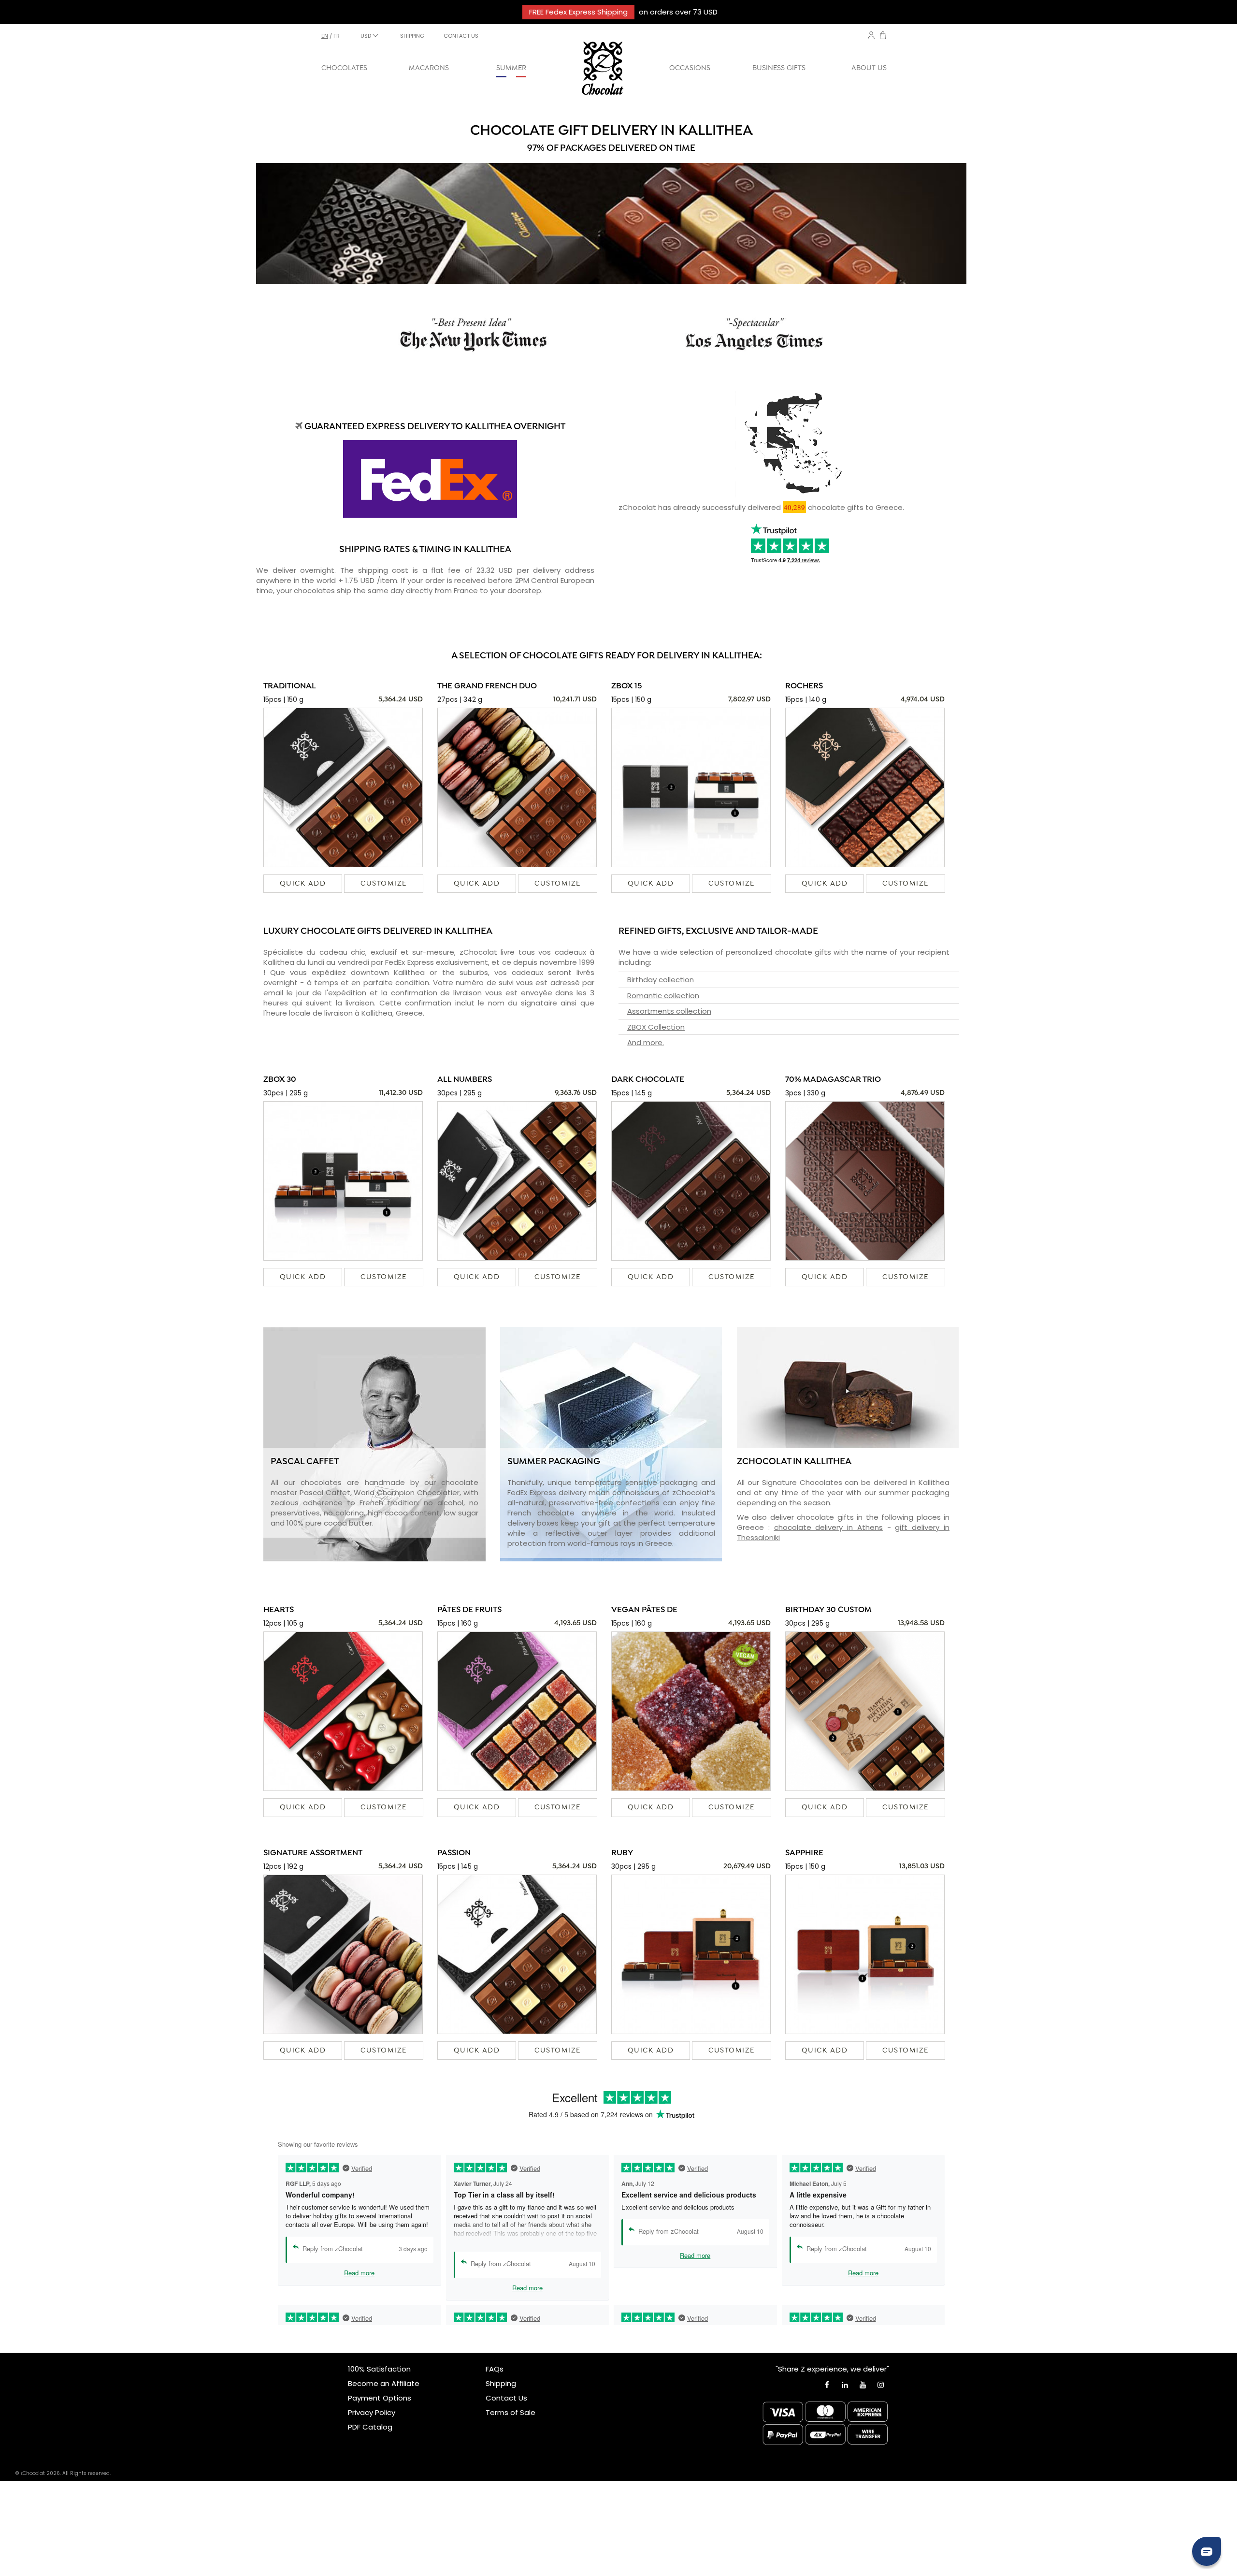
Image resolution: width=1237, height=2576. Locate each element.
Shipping (501, 2383)
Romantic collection (663, 996)
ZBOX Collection (656, 1027)
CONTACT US (461, 36)
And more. (646, 1042)
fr (337, 36)
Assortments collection (669, 1011)
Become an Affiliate (384, 2383)
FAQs (495, 2369)
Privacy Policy (372, 2412)
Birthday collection (661, 980)
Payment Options (380, 2398)
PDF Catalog (370, 2427)
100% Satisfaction (379, 2369)
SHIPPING (412, 36)
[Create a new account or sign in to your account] (871, 35)
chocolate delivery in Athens (828, 1527)
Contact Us (506, 2398)
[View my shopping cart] (883, 36)
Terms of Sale (511, 2412)
